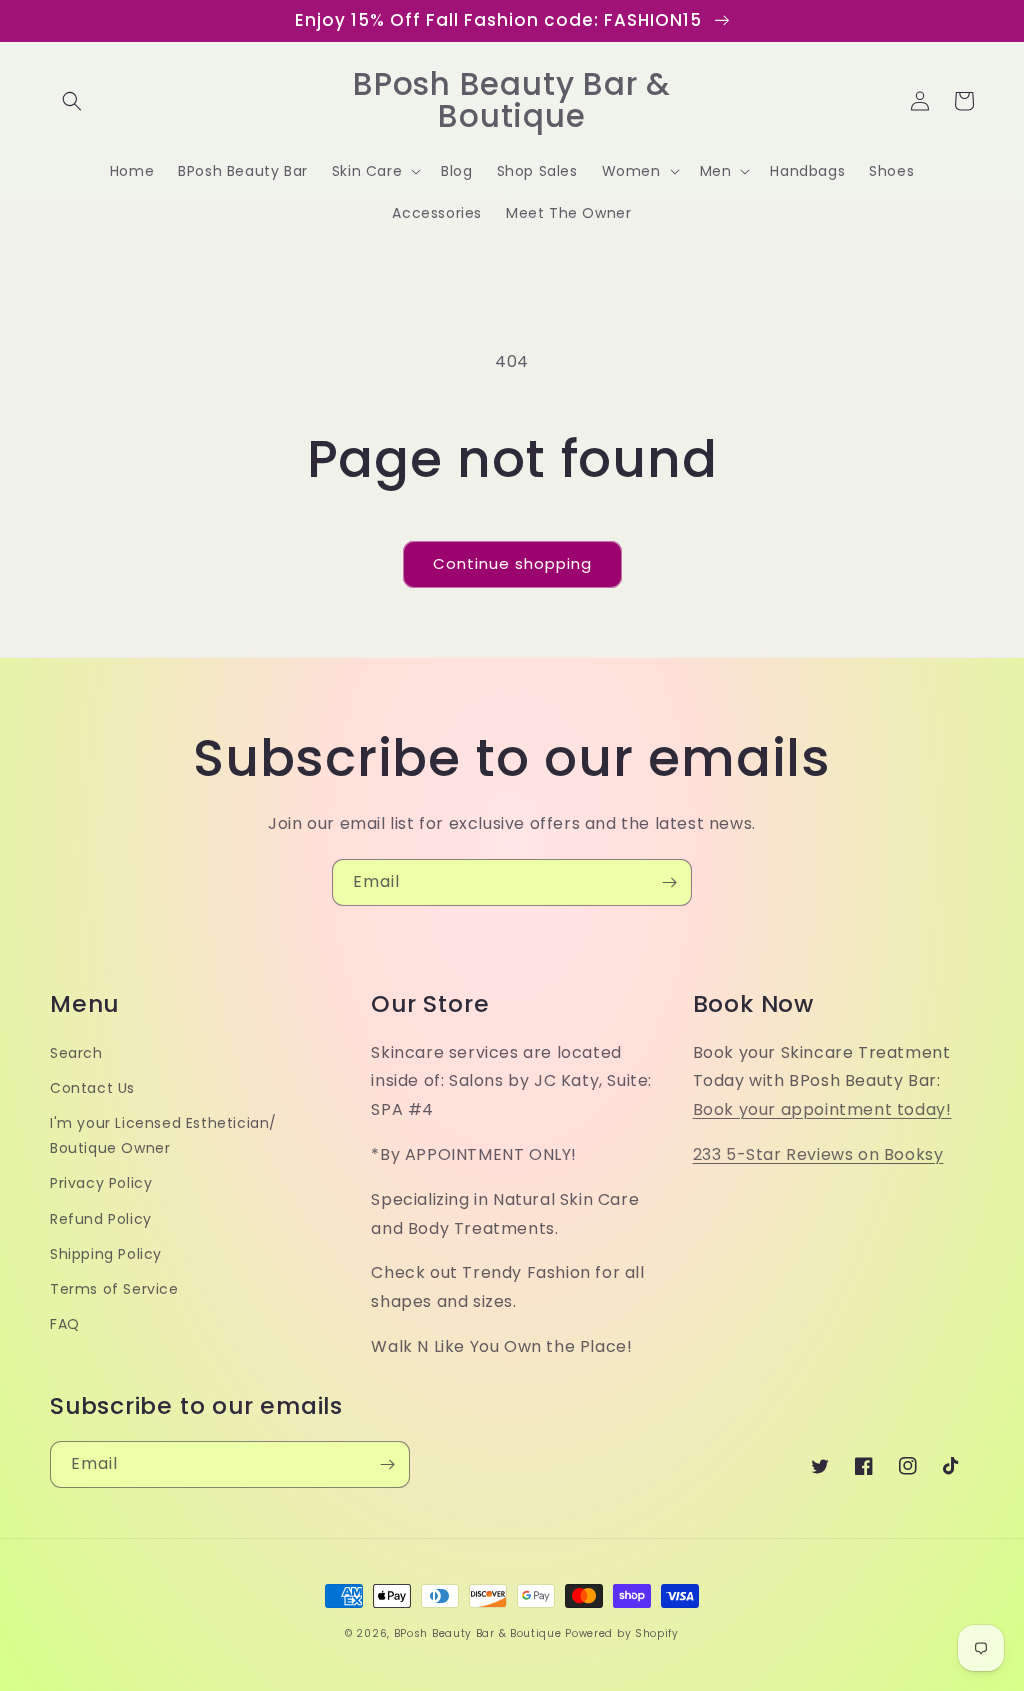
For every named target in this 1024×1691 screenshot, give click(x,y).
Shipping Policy (106, 1254)
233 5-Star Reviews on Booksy (818, 1154)
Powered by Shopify (622, 1633)
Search (76, 1053)
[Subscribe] (669, 882)
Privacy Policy (101, 1183)
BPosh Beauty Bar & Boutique (478, 1633)
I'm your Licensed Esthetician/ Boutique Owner (163, 1135)
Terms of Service (114, 1289)
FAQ (65, 1324)
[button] (72, 101)
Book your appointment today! (822, 1109)
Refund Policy (101, 1219)
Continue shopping (512, 563)
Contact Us (92, 1088)
